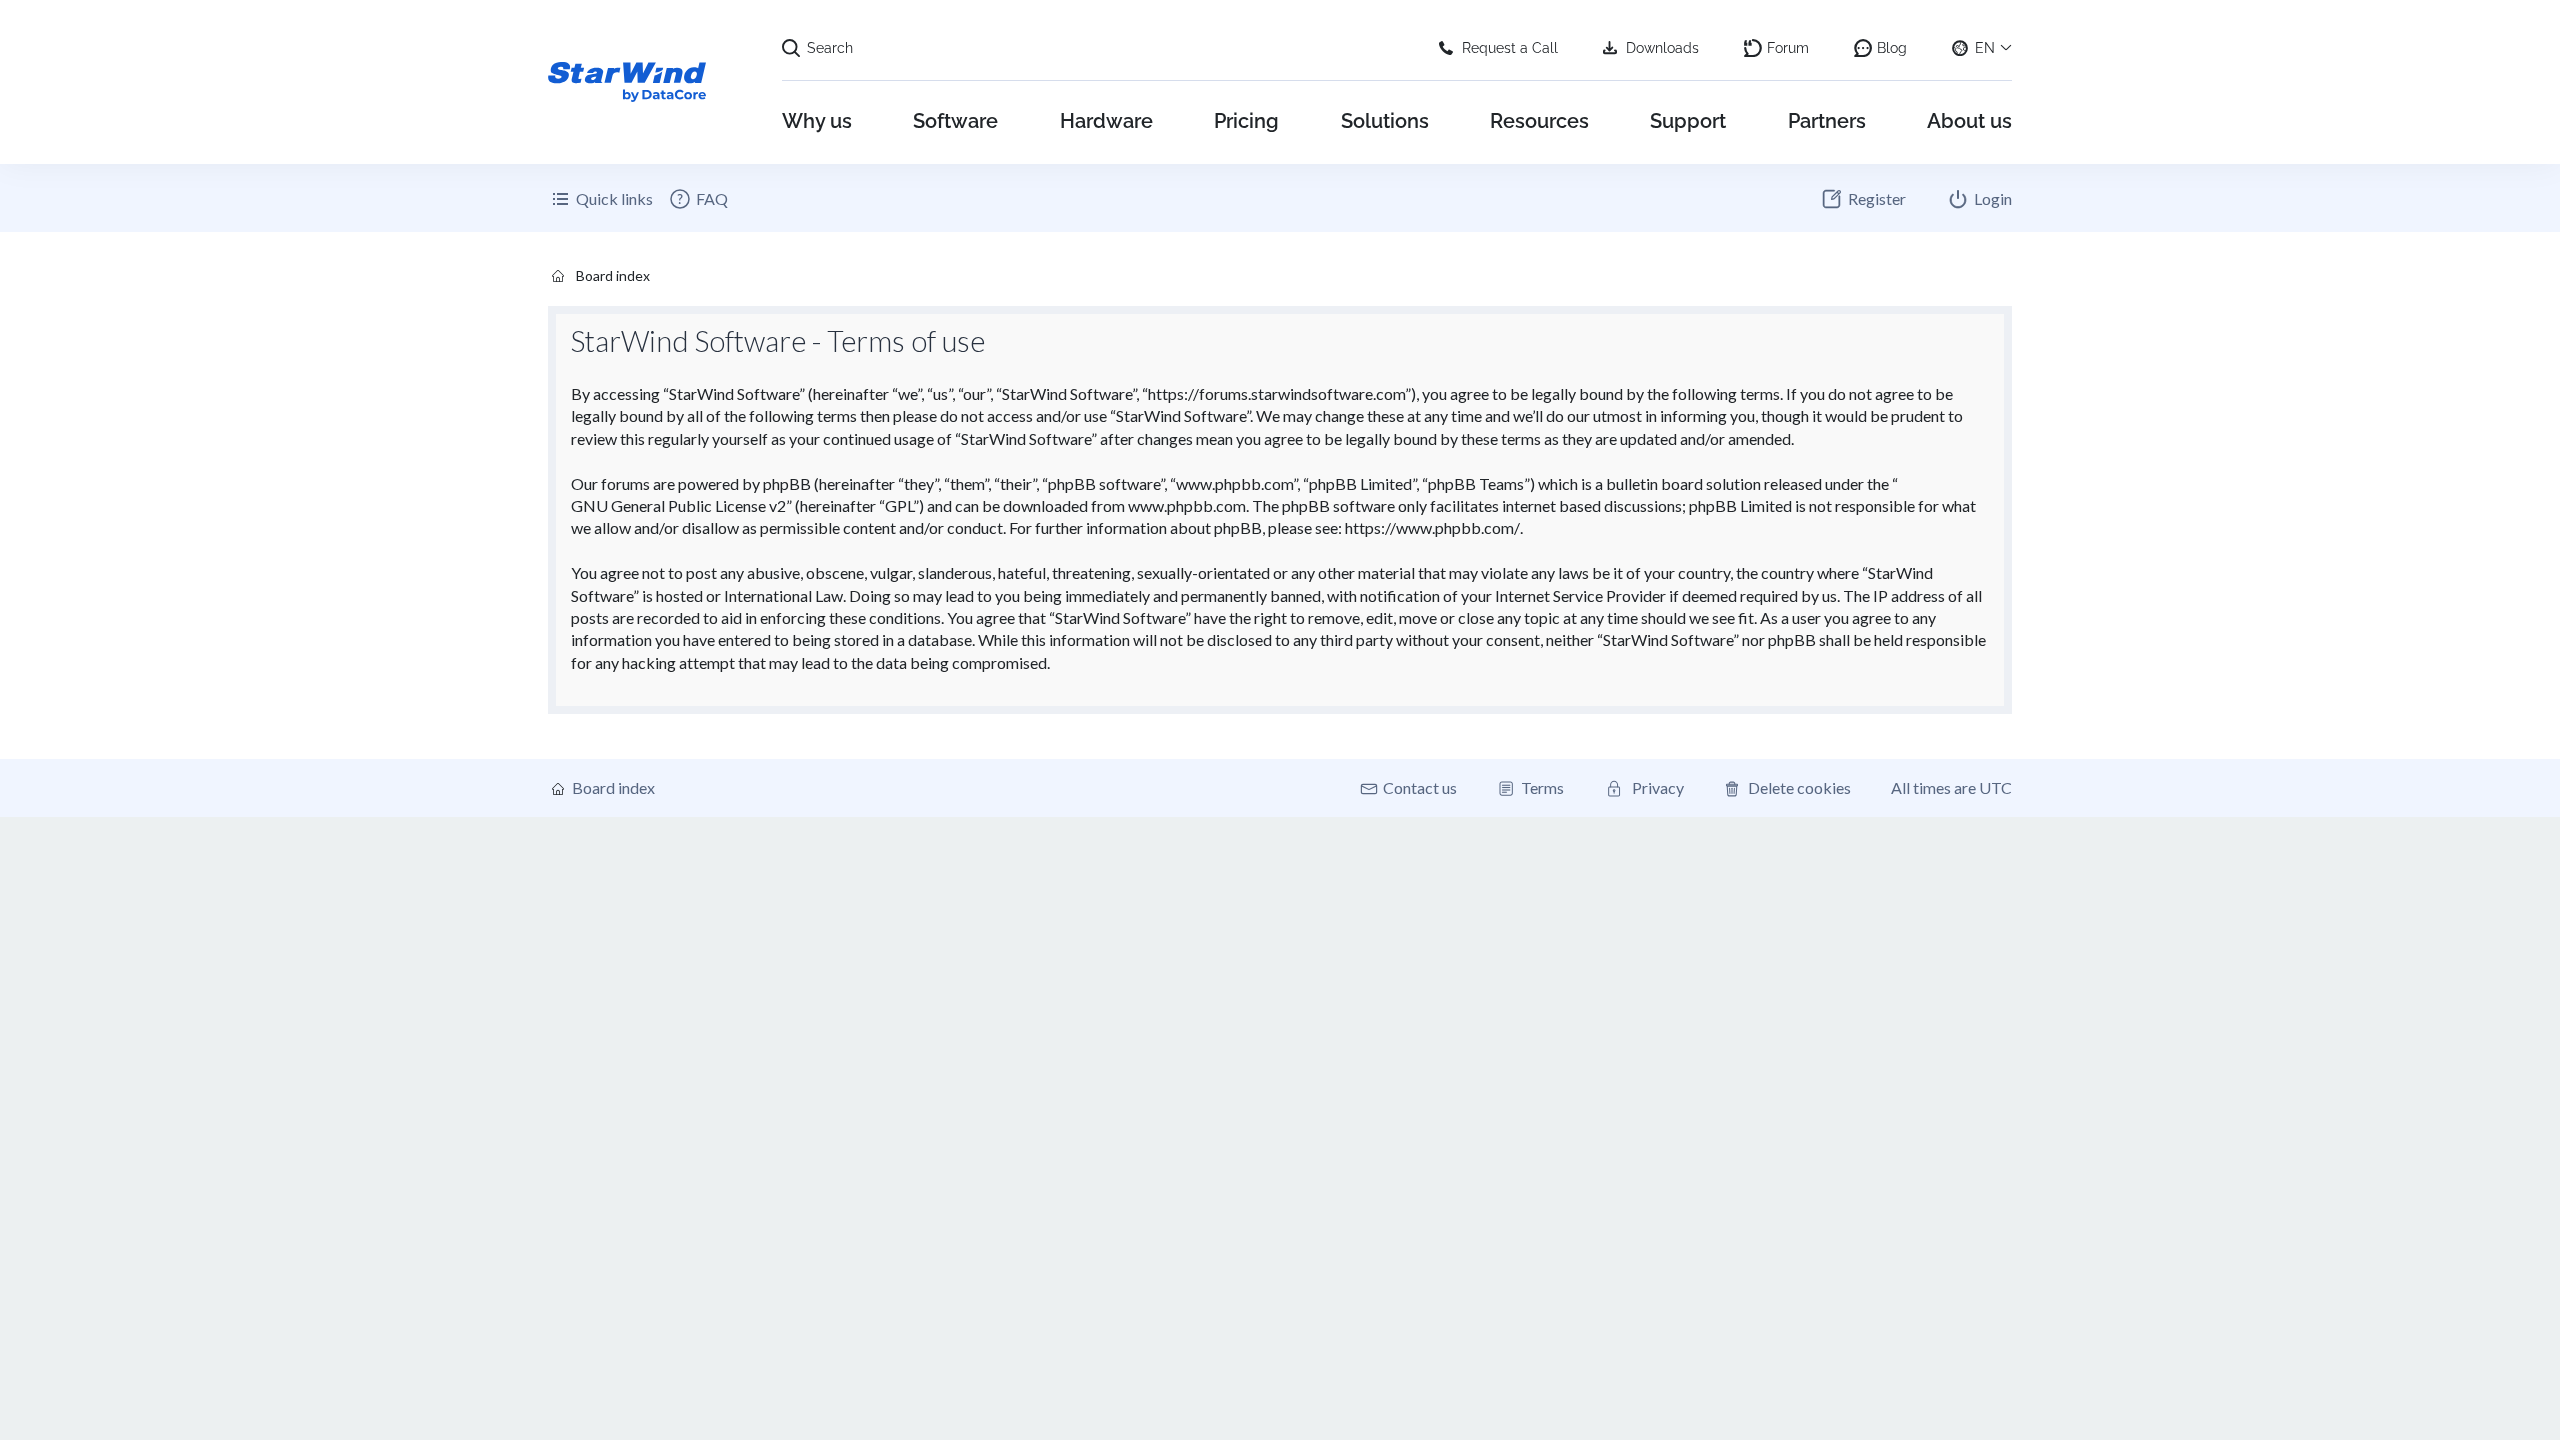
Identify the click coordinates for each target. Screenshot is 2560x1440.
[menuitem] (698, 199)
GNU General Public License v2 (678, 505)
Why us (817, 121)
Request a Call (1510, 48)
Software (955, 121)
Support (1688, 121)
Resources (1539, 121)
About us (1969, 121)
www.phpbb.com (1187, 505)
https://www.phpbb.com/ (1432, 527)
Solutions (1385, 121)
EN (1985, 48)
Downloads (1662, 48)
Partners (1827, 121)
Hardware (1106, 121)
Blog (1892, 48)
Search (830, 48)
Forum (1788, 48)
